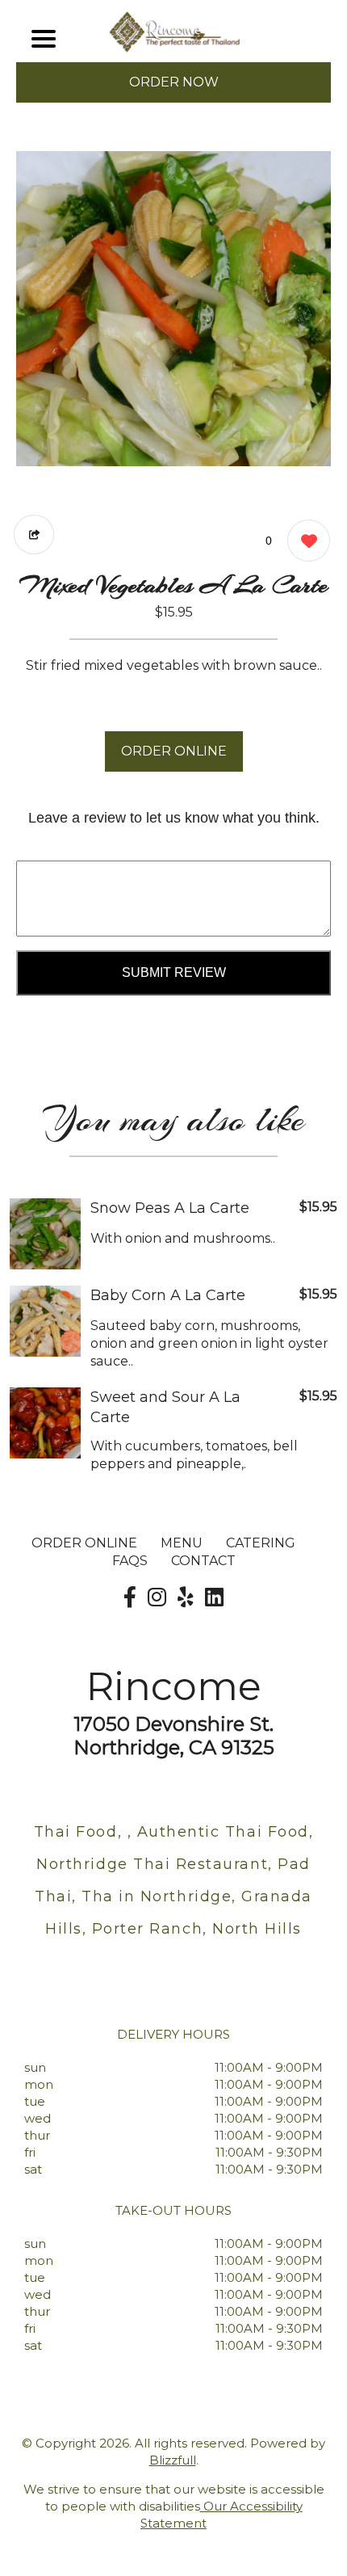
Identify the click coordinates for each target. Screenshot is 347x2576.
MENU (182, 1543)
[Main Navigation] (44, 39)
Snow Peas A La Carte (170, 1208)
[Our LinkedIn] (214, 1597)
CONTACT (203, 1561)
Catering (261, 1543)
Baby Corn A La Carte (168, 1295)
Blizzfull (173, 2460)
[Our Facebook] (130, 1597)
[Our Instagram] (157, 1597)
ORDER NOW (174, 82)
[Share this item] (34, 535)
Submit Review (174, 972)
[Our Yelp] (186, 1597)
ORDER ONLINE (174, 751)
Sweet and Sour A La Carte (165, 1407)
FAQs (130, 1561)
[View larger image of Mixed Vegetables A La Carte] (173, 309)
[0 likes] (305, 541)
